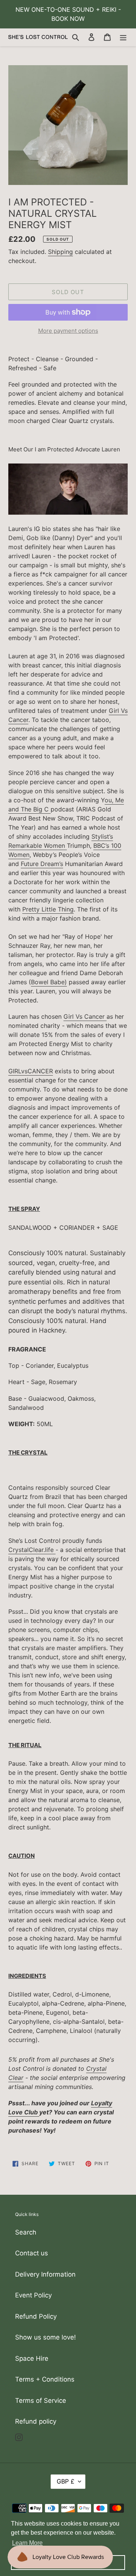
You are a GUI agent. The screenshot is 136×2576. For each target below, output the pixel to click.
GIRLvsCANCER (31, 1071)
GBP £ (66, 2481)
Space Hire (32, 2358)
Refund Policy (36, 2316)
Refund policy (36, 2421)
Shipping (60, 252)
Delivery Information (45, 2274)
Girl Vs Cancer (85, 1016)
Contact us (32, 2253)
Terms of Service (41, 2401)
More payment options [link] (68, 331)
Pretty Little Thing (48, 909)
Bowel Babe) (49, 982)
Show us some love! (46, 2337)
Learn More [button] (27, 2543)
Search (26, 2232)
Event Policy (33, 2295)
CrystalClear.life (32, 1550)
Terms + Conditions (45, 2379)
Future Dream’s (42, 864)
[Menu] (123, 37)
